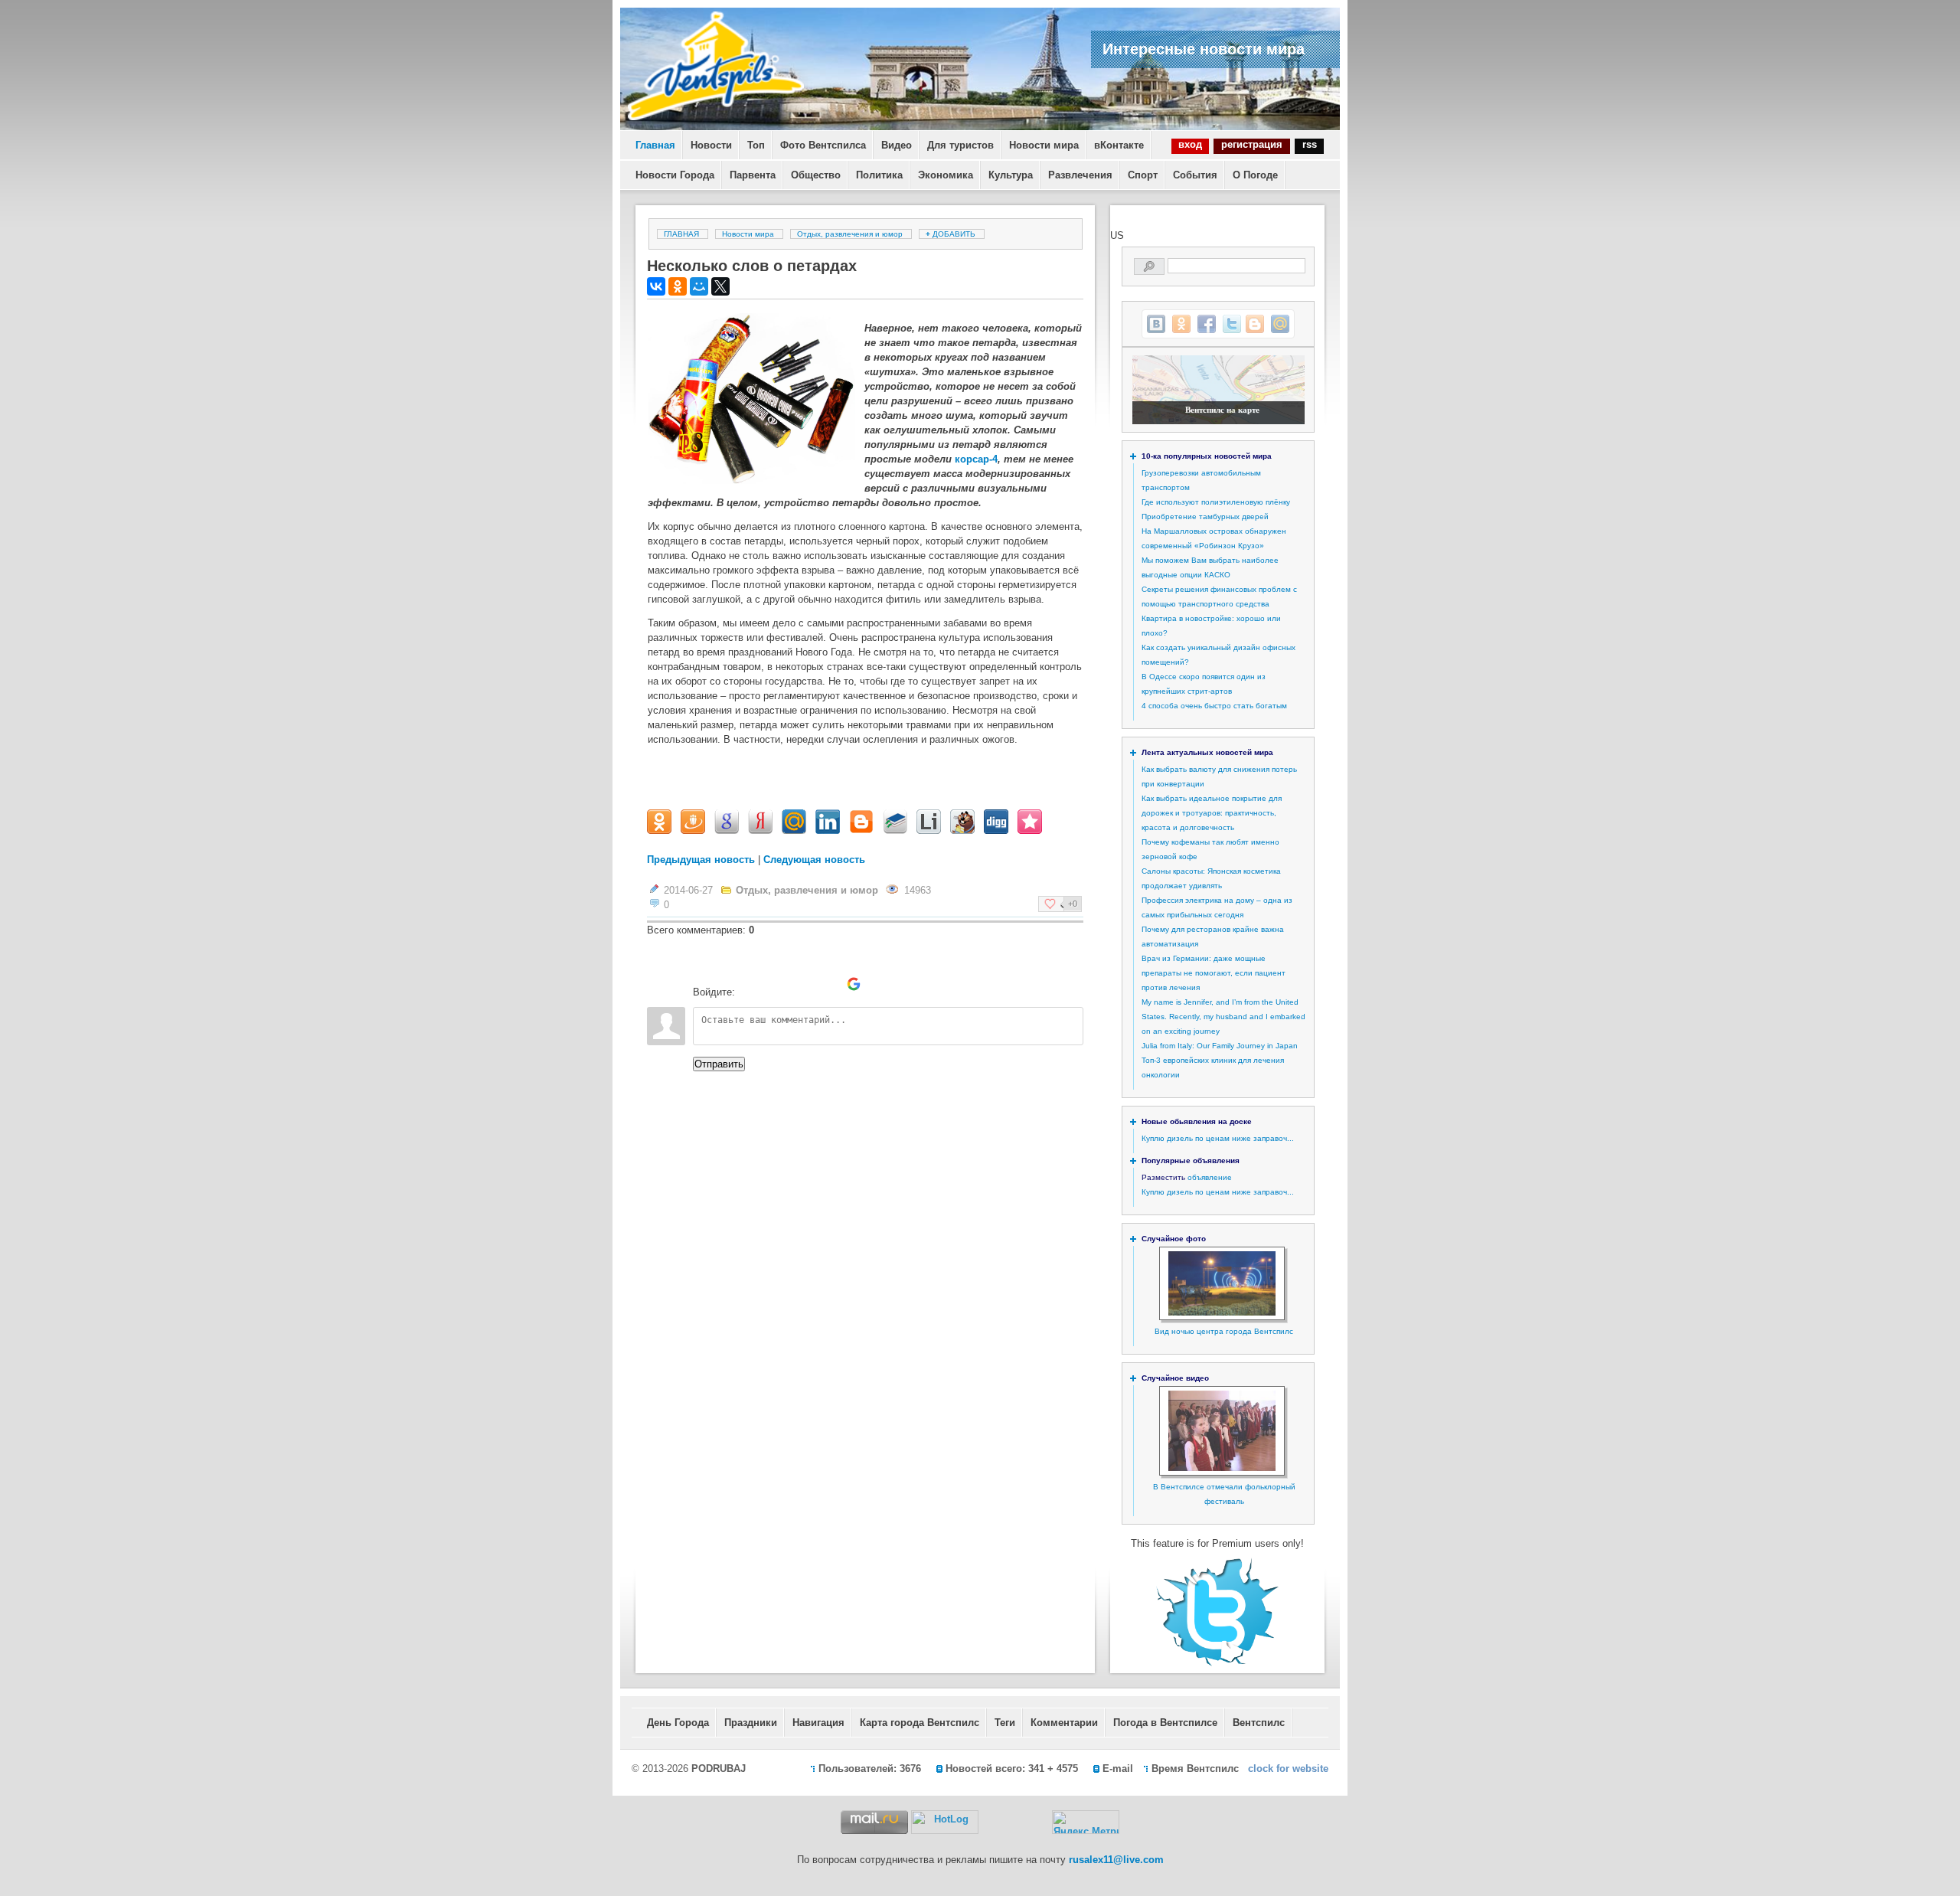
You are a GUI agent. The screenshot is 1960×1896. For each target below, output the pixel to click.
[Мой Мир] (699, 286)
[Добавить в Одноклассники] (1181, 324)
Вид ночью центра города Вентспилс (1224, 1331)
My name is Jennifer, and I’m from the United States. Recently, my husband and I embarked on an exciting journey (1223, 1017)
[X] (720, 286)
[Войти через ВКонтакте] (776, 984)
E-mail (1118, 1769)
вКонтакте (1119, 145)
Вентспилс (1259, 1723)
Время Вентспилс (1195, 1769)
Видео (897, 145)
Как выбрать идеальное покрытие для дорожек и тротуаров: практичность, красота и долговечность (1212, 813)
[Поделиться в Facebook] (1207, 324)
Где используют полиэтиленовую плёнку (1216, 502)
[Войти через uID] (750, 984)
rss (1310, 144)
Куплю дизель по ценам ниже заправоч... (1218, 1138)
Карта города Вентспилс (920, 1723)
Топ (756, 145)
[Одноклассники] (678, 286)
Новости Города (675, 175)
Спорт (1143, 175)
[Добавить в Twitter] (1232, 324)
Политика (879, 175)
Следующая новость (814, 860)
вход (1190, 144)
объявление (1210, 1177)
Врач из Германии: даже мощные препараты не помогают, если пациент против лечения (1214, 973)
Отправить (719, 1064)
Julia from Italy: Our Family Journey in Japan (1220, 1046)
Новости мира (1044, 145)
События (1195, 175)
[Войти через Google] (854, 984)
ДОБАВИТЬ (952, 234)
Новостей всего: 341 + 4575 (1012, 1769)
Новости (711, 145)
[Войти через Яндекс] (828, 984)
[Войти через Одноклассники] (880, 984)
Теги (1005, 1723)
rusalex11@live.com (1116, 1860)
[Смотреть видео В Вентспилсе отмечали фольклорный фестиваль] (1222, 1468)
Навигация (818, 1723)
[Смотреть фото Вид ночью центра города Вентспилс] (1222, 1313)
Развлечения (1080, 175)
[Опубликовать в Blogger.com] (1255, 324)
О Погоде (1255, 175)
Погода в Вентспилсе (1165, 1723)
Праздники (751, 1723)
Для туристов (960, 145)
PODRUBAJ (719, 1769)
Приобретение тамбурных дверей (1205, 516)
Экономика (946, 175)
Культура (1011, 175)
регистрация (1252, 144)
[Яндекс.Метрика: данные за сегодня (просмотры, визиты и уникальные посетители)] (1086, 1822)
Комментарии (1064, 1723)
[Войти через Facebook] (802, 984)
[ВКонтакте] (656, 286)
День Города (678, 1723)
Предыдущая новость (701, 860)
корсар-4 (976, 459)
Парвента (753, 175)
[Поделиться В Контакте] (1156, 324)
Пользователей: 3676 (870, 1769)
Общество (816, 175)
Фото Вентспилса (823, 145)
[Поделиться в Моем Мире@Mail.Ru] (1280, 324)
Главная (655, 145)
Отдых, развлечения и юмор (850, 234)
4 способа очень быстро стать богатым (1214, 706)
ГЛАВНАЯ (681, 234)
